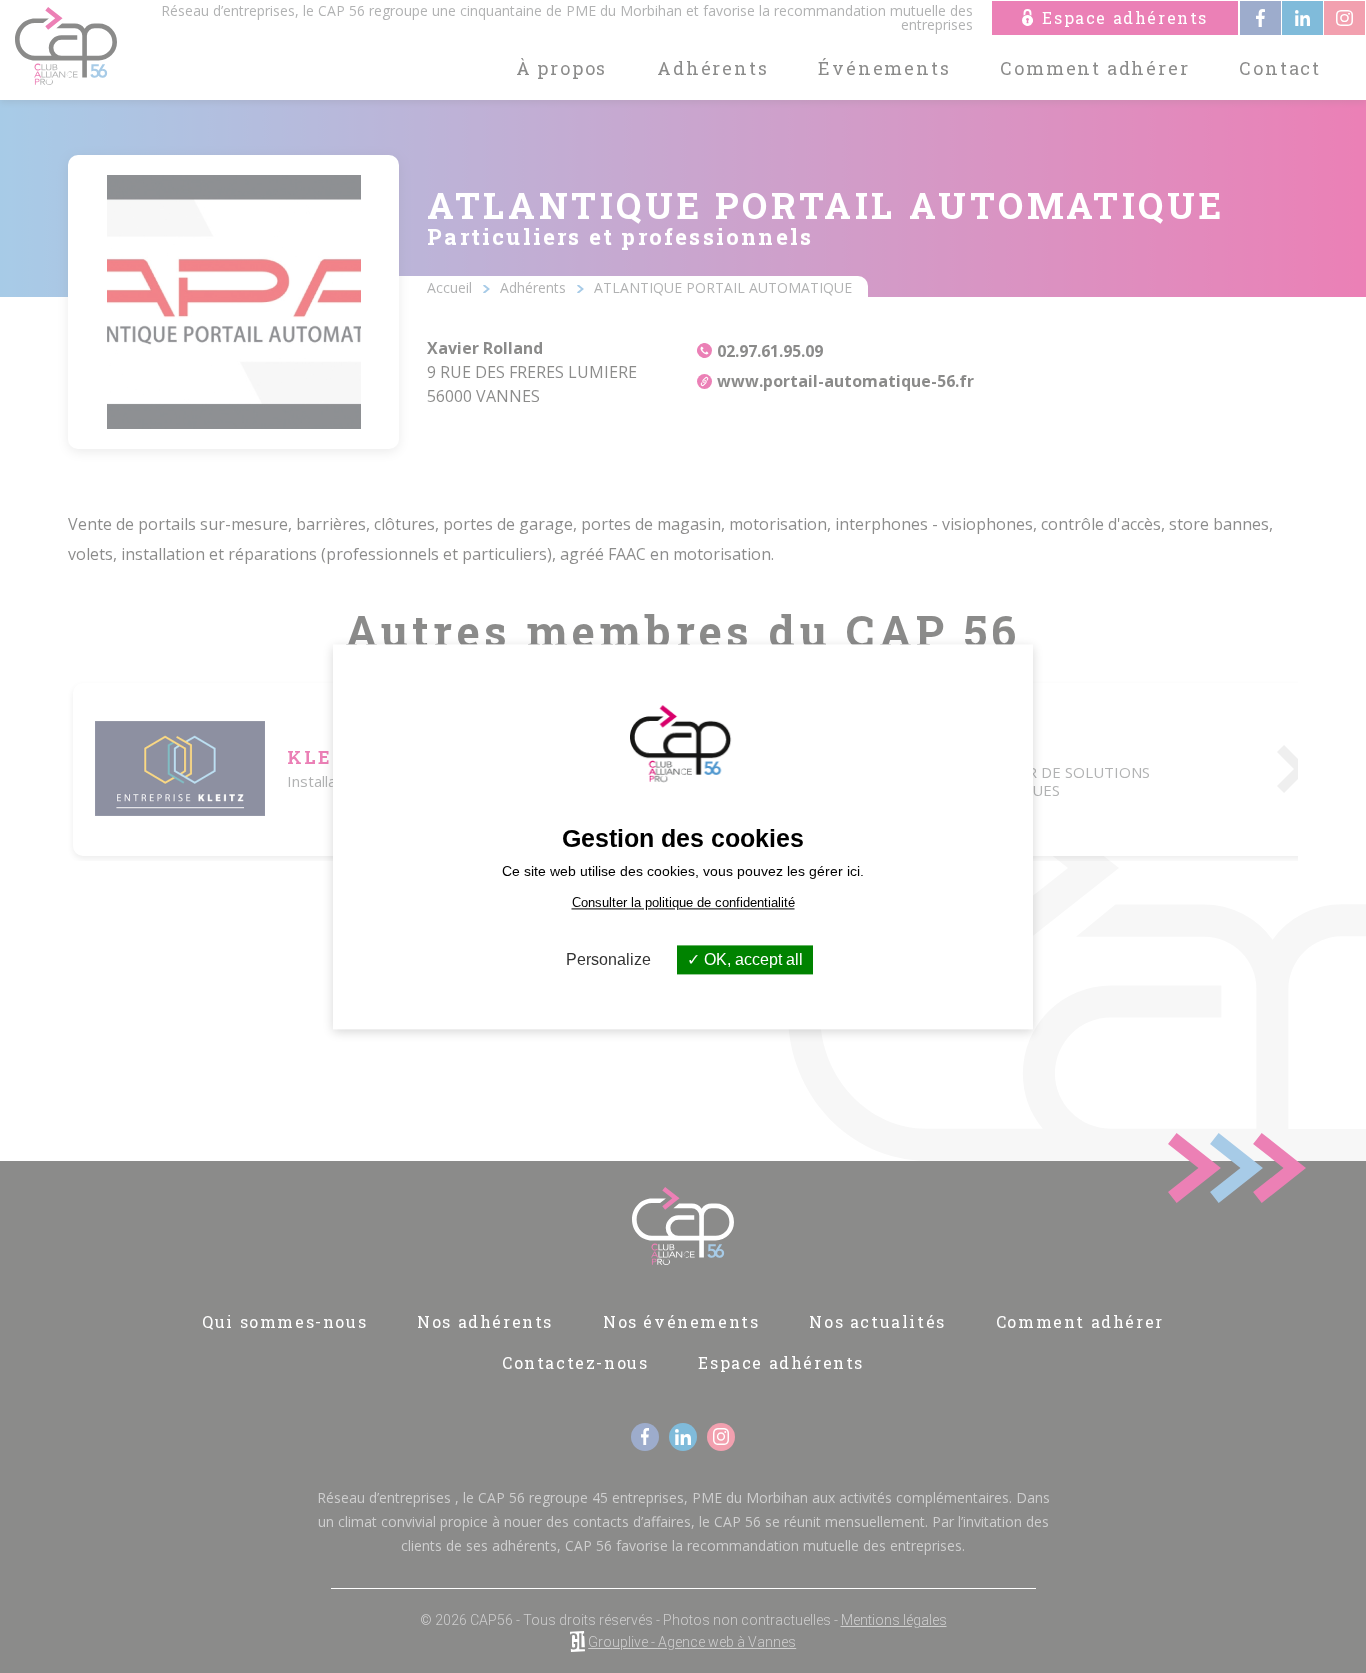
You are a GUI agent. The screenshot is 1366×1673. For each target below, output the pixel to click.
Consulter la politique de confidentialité (683, 902)
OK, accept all (751, 959)
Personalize (608, 959)
